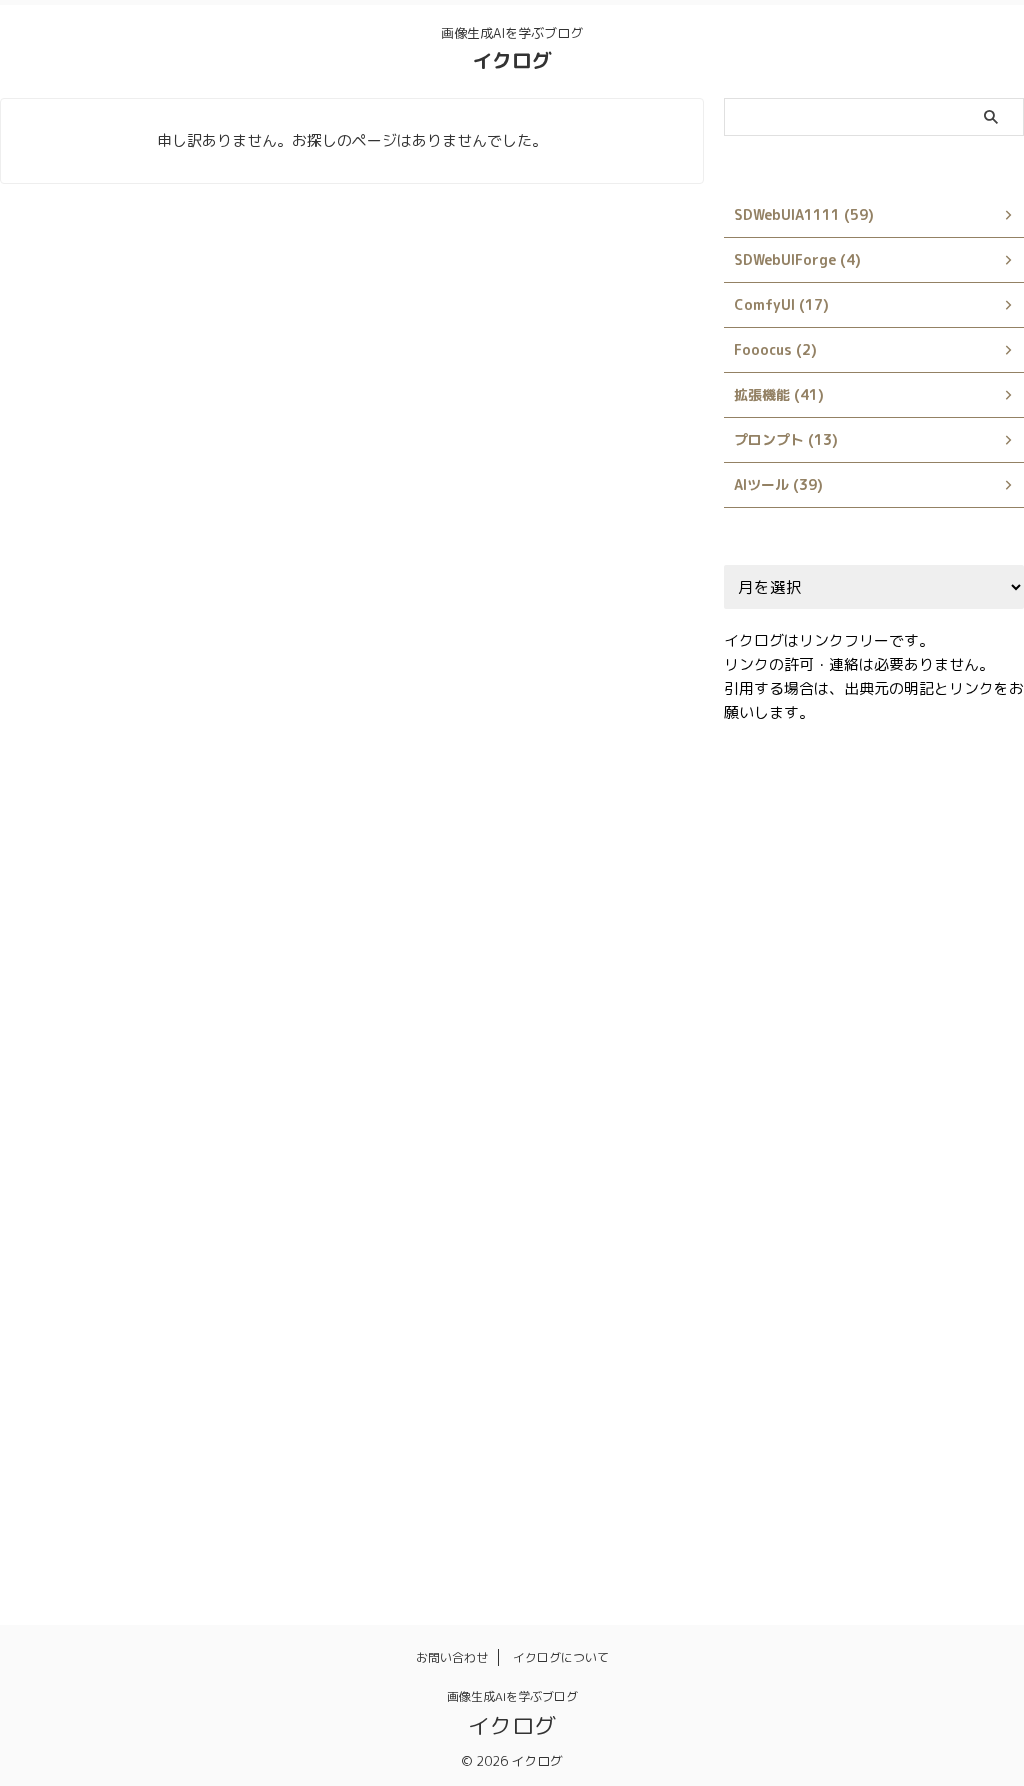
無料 (964, 1447)
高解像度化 (770, 1533)
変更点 (757, 1447)
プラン (964, 1318)
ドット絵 (887, 1318)
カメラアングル (906, 1232)
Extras (844, 931)
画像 (751, 1490)
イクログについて (561, 1657)
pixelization (967, 1060)
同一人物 (919, 1404)
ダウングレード (783, 1318)
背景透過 (964, 1490)
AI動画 (757, 802)
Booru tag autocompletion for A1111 (857, 845)
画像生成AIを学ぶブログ (512, 1696)
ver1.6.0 (840, 1189)
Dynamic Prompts (793, 888)
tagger (760, 1189)
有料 (906, 1447)
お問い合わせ (452, 1657)
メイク (854, 1361)
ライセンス (938, 1361)
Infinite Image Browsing (813, 1017)
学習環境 (835, 1447)
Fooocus (925, 931)
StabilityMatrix (879, 1103)
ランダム (764, 1404)
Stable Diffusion (790, 1146)
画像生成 (822, 1490)
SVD (951, 1146)
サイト (867, 1275)
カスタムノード (783, 1232)
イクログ (512, 60)
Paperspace (860, 1060)
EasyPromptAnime (938, 888)
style (891, 1146)
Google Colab (781, 974)
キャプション (777, 1275)
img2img (882, 974)
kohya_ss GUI (964, 1017)
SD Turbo (767, 1103)
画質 (893, 1490)
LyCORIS (764, 1060)
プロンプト (770, 1361)
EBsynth (764, 931)
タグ (932, 1275)
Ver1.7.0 (924, 1189)
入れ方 (841, 1404)
